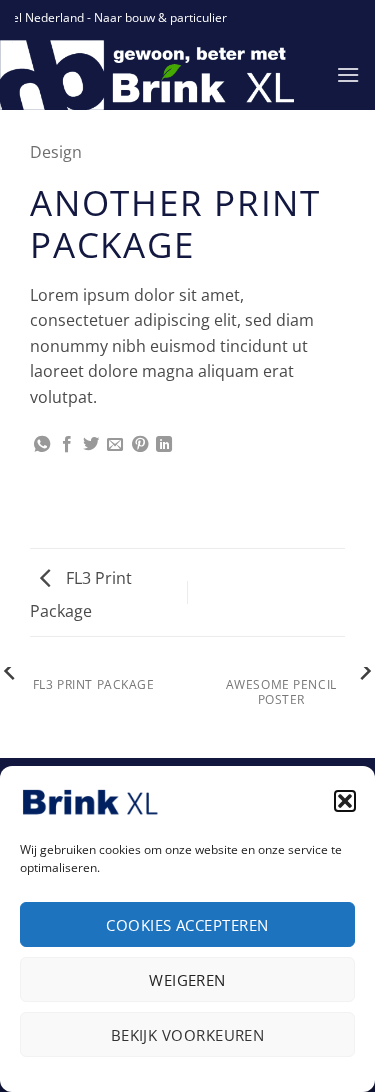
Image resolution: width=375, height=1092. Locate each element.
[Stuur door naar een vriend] (115, 445)
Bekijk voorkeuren (188, 1035)
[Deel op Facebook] (67, 445)
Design (56, 152)
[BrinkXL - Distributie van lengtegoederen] (153, 75)
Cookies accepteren (187, 925)
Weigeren (187, 980)
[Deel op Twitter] (91, 445)
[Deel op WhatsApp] (42, 445)
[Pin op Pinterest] (140, 445)
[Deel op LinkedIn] (164, 445)
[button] (345, 801)
